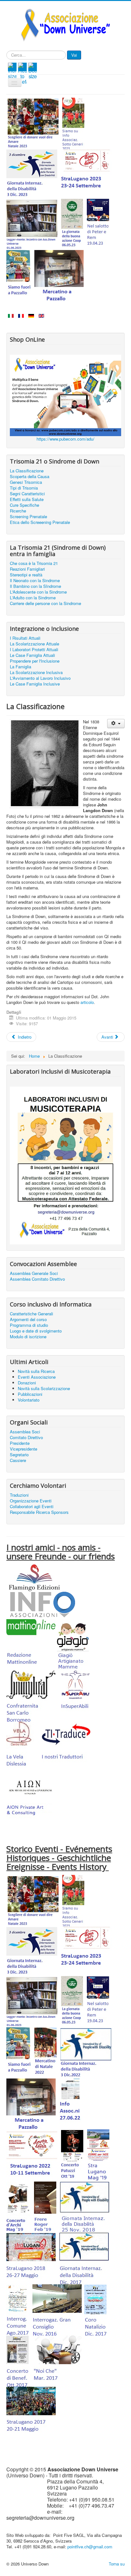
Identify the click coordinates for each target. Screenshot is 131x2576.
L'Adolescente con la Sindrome (38, 592)
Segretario (19, 1455)
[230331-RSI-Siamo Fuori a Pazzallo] (18, 275)
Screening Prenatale (28, 517)
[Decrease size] (33, 70)
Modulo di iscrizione (28, 1337)
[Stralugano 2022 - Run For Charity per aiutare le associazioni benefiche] (32, 2155)
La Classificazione (27, 471)
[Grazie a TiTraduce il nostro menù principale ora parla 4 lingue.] (66, 1747)
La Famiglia (21, 667)
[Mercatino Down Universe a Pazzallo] (59, 275)
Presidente (20, 1443)
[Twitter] (19, 45)
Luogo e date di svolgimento (36, 1331)
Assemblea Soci (25, 1432)
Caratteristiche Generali (31, 1314)
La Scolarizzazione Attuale (34, 644)
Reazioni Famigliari (27, 569)
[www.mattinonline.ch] (31, 1644)
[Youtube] (28, 45)
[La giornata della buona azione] (72, 223)
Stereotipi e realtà (26, 575)
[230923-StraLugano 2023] (86, 173)
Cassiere (18, 1460)
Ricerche (18, 511)
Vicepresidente (24, 1449)
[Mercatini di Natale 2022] (45, 2052)
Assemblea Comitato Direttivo (37, 1279)
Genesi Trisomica (26, 482)
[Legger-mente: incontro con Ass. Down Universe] (32, 223)
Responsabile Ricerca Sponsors (39, 1512)
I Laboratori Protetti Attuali (34, 650)
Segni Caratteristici (27, 494)
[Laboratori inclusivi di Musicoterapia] (65, 1165)
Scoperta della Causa (30, 477)
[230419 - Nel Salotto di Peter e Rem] (98, 223)
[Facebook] (10, 45)
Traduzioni (19, 1495)
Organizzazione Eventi (31, 1501)
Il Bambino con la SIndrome (35, 586)
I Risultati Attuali (25, 638)
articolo (87, 1002)
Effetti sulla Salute (27, 499)
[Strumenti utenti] (116, 724)
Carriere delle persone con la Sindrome (45, 603)
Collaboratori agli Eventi (32, 1507)
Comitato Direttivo (26, 1438)
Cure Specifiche (24, 505)
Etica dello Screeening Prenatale (40, 522)
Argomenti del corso (28, 1319)
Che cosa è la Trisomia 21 (34, 563)
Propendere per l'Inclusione (35, 661)
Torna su (117, 2564)
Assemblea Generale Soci (34, 1273)
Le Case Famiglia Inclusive (35, 684)
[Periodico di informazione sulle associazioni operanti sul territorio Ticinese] (41, 1605)
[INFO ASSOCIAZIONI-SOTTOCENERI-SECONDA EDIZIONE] (71, 2103)
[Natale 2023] (33, 123)
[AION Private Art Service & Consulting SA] (31, 1797)
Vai (74, 55)
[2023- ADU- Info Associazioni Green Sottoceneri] (73, 123)
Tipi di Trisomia (24, 488)
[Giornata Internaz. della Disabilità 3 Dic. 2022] (86, 2052)
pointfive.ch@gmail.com (90, 2547)
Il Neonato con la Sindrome (35, 581)
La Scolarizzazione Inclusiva (36, 672)
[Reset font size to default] (22, 73)
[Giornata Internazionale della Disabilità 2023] (32, 173)
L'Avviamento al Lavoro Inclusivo (40, 678)
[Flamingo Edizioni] (34, 1577)
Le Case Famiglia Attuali (32, 655)
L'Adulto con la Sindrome (33, 598)
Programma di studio (29, 1325)
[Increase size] (12, 70)
